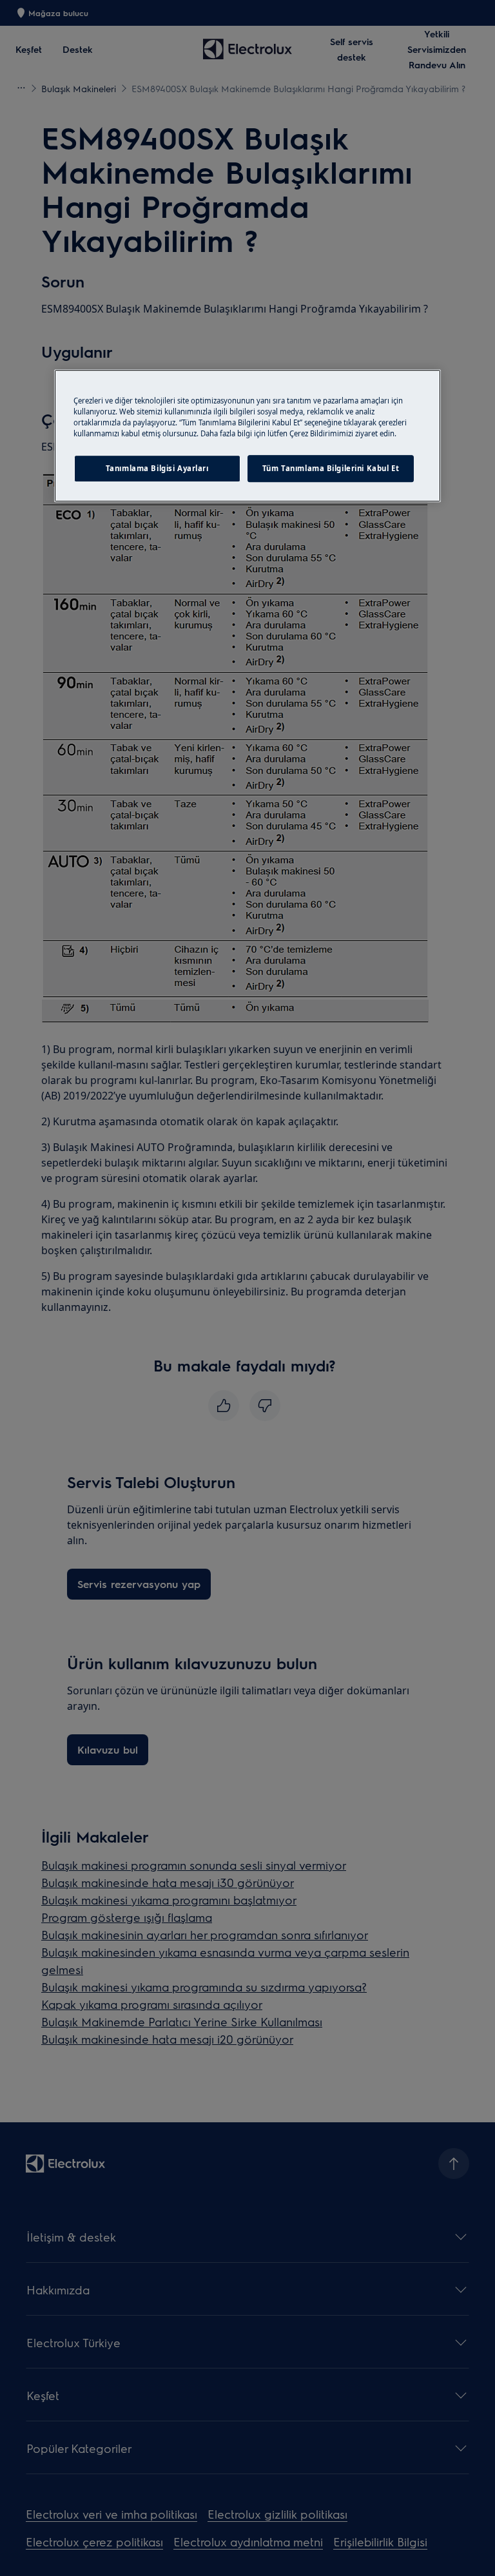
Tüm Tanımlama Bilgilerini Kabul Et (331, 468)
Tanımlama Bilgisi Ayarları (157, 468)
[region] (247, 436)
